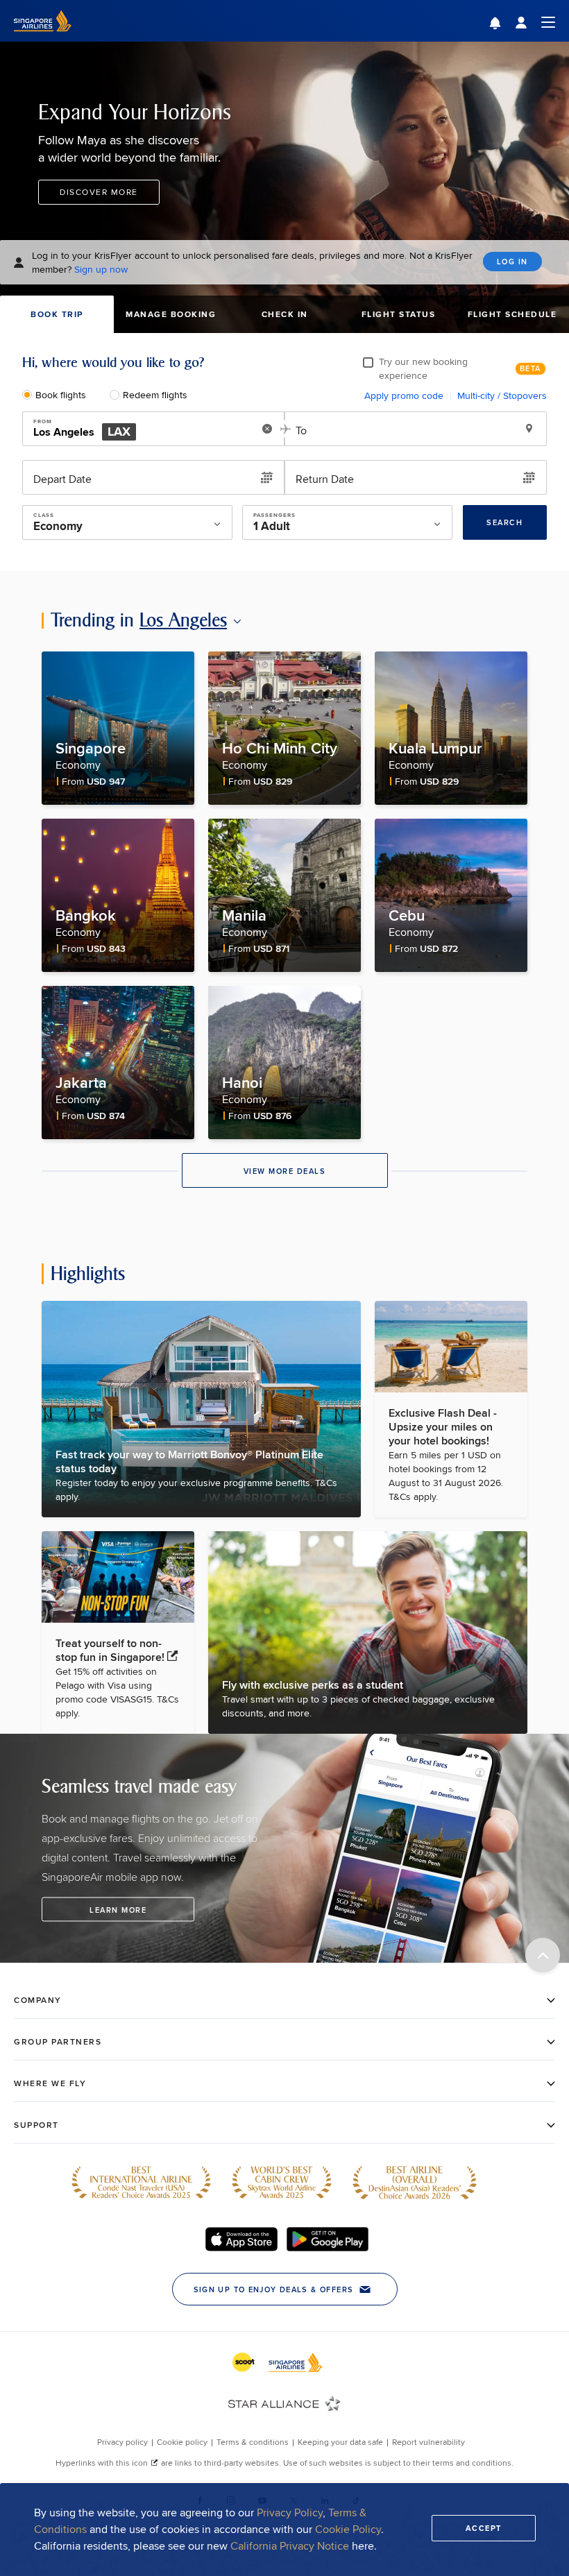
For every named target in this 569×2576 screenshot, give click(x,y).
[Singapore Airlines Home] (43, 38)
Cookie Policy (348, 2529)
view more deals (285, 1171)
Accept (484, 2528)
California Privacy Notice (290, 2546)
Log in (512, 262)
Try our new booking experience (423, 368)
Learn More (118, 1909)
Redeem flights (155, 395)
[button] (506, 25)
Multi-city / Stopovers (502, 395)
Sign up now (101, 269)
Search (504, 522)
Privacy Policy (290, 2513)
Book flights (61, 395)
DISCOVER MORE (99, 192)
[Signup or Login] (535, 21)
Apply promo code (404, 395)
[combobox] (138, 429)
